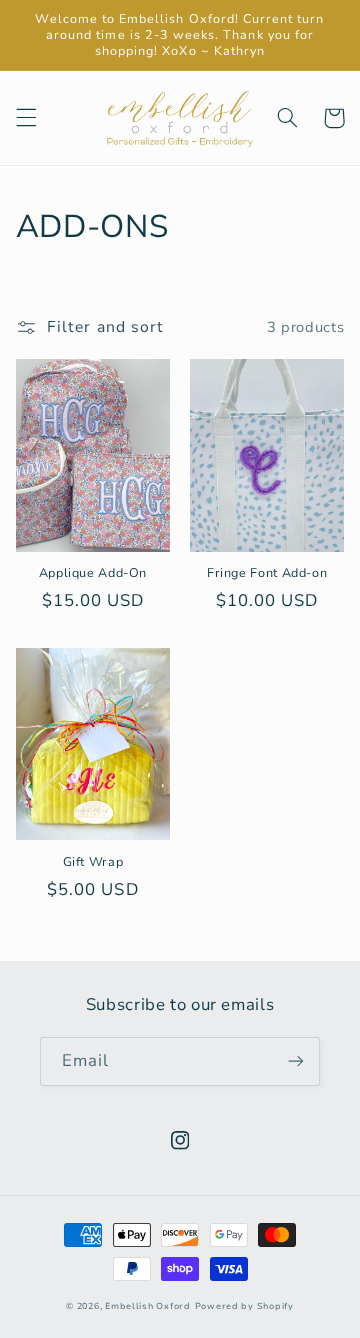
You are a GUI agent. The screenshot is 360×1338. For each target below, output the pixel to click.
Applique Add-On (93, 573)
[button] (26, 118)
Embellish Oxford (148, 1306)
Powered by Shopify (244, 1306)
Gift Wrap (93, 862)
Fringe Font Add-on (267, 573)
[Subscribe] (296, 1061)
